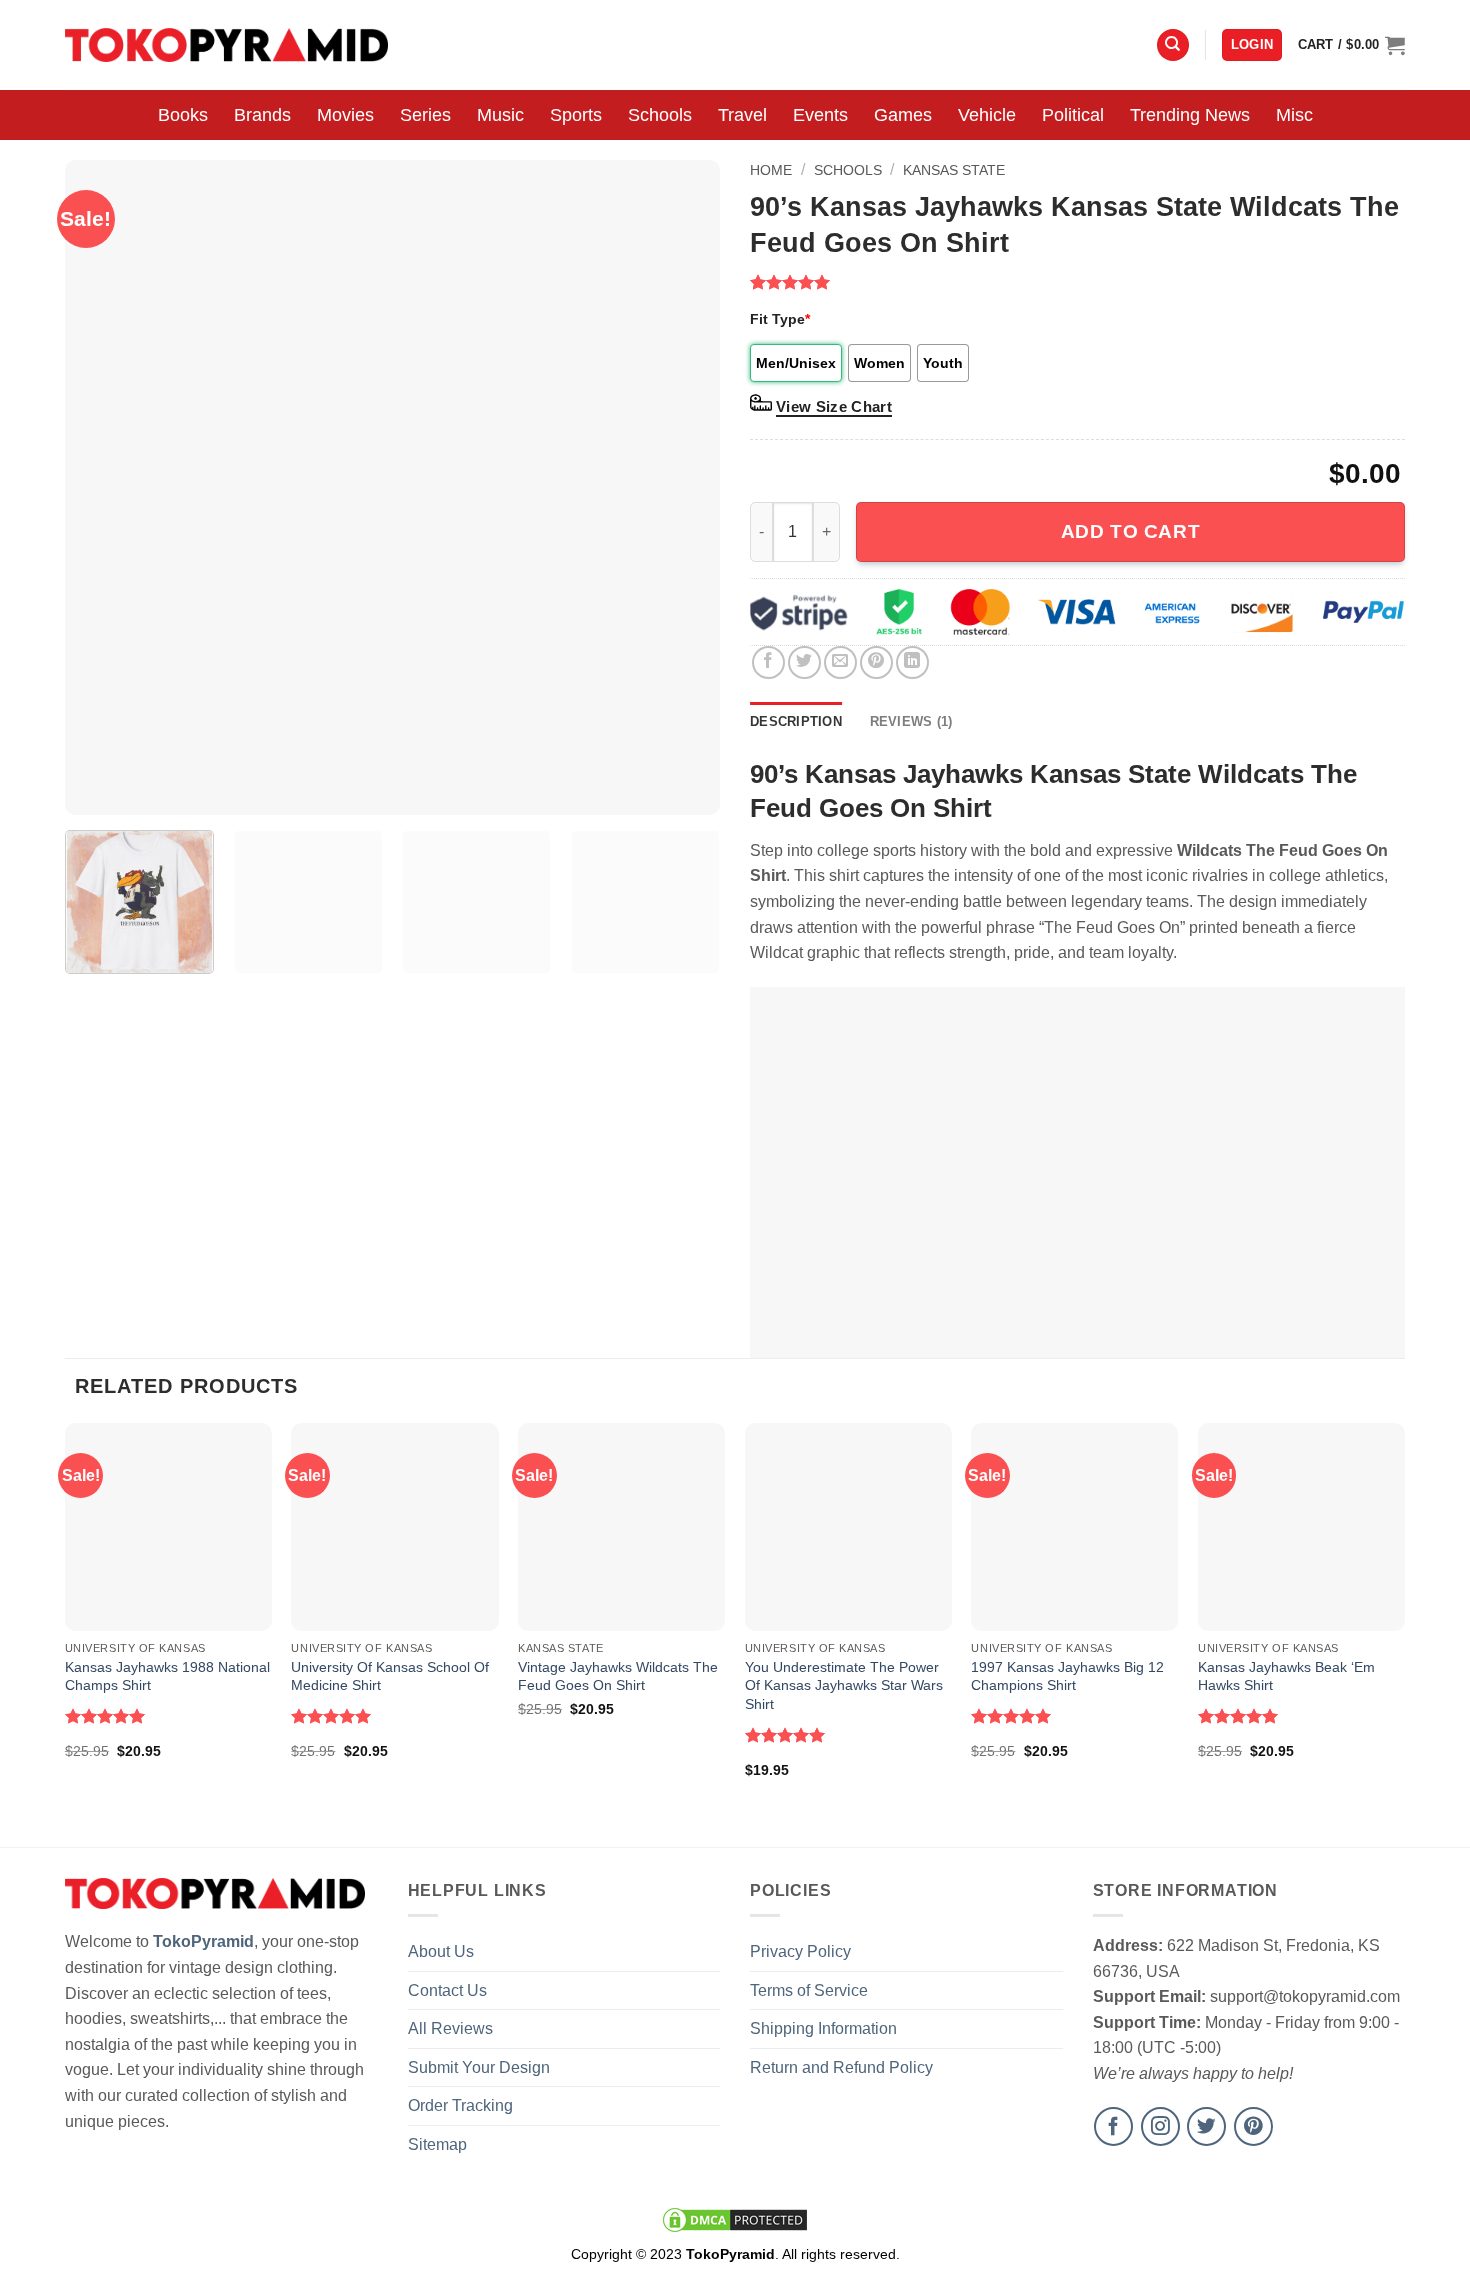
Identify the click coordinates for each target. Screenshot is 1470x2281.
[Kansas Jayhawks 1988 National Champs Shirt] (168, 1526)
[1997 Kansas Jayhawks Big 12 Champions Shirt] (1074, 1526)
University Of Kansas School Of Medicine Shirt (390, 1676)
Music (500, 115)
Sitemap (437, 2144)
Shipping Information (823, 2028)
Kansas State (954, 170)
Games (903, 115)
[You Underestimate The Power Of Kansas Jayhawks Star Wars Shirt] (848, 1526)
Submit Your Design (479, 2067)
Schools (660, 115)
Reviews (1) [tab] (911, 721)
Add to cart (1130, 531)
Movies (345, 115)
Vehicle (987, 115)
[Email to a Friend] (840, 662)
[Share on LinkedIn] (912, 662)
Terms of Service (809, 1990)
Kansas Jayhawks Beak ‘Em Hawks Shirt (1286, 1676)
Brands (262, 115)
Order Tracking (460, 2105)
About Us (441, 1951)
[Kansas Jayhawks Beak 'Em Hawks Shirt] (1301, 1526)
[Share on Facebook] (768, 662)
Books (183, 115)
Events (820, 115)
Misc (1294, 115)
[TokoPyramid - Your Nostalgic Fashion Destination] (226, 44)
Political (1073, 115)
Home (771, 170)
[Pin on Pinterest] (876, 662)
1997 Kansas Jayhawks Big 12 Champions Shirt (1067, 1676)
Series (425, 115)
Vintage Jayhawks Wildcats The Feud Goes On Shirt (618, 1676)
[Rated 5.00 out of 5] (105, 1716)
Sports (576, 115)
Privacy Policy (800, 1951)
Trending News (1190, 115)
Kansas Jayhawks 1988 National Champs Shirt (167, 1676)
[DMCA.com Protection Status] (735, 2219)
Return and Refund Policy (841, 2067)
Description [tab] (796, 721)
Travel (742, 115)
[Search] (1173, 45)
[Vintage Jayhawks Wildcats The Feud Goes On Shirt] (621, 1526)
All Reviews (450, 2028)
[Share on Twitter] (804, 662)
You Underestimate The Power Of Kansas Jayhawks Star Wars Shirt (844, 1685)
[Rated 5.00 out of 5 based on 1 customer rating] (1077, 282)
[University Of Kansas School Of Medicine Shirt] (394, 1526)
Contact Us (447, 1990)
